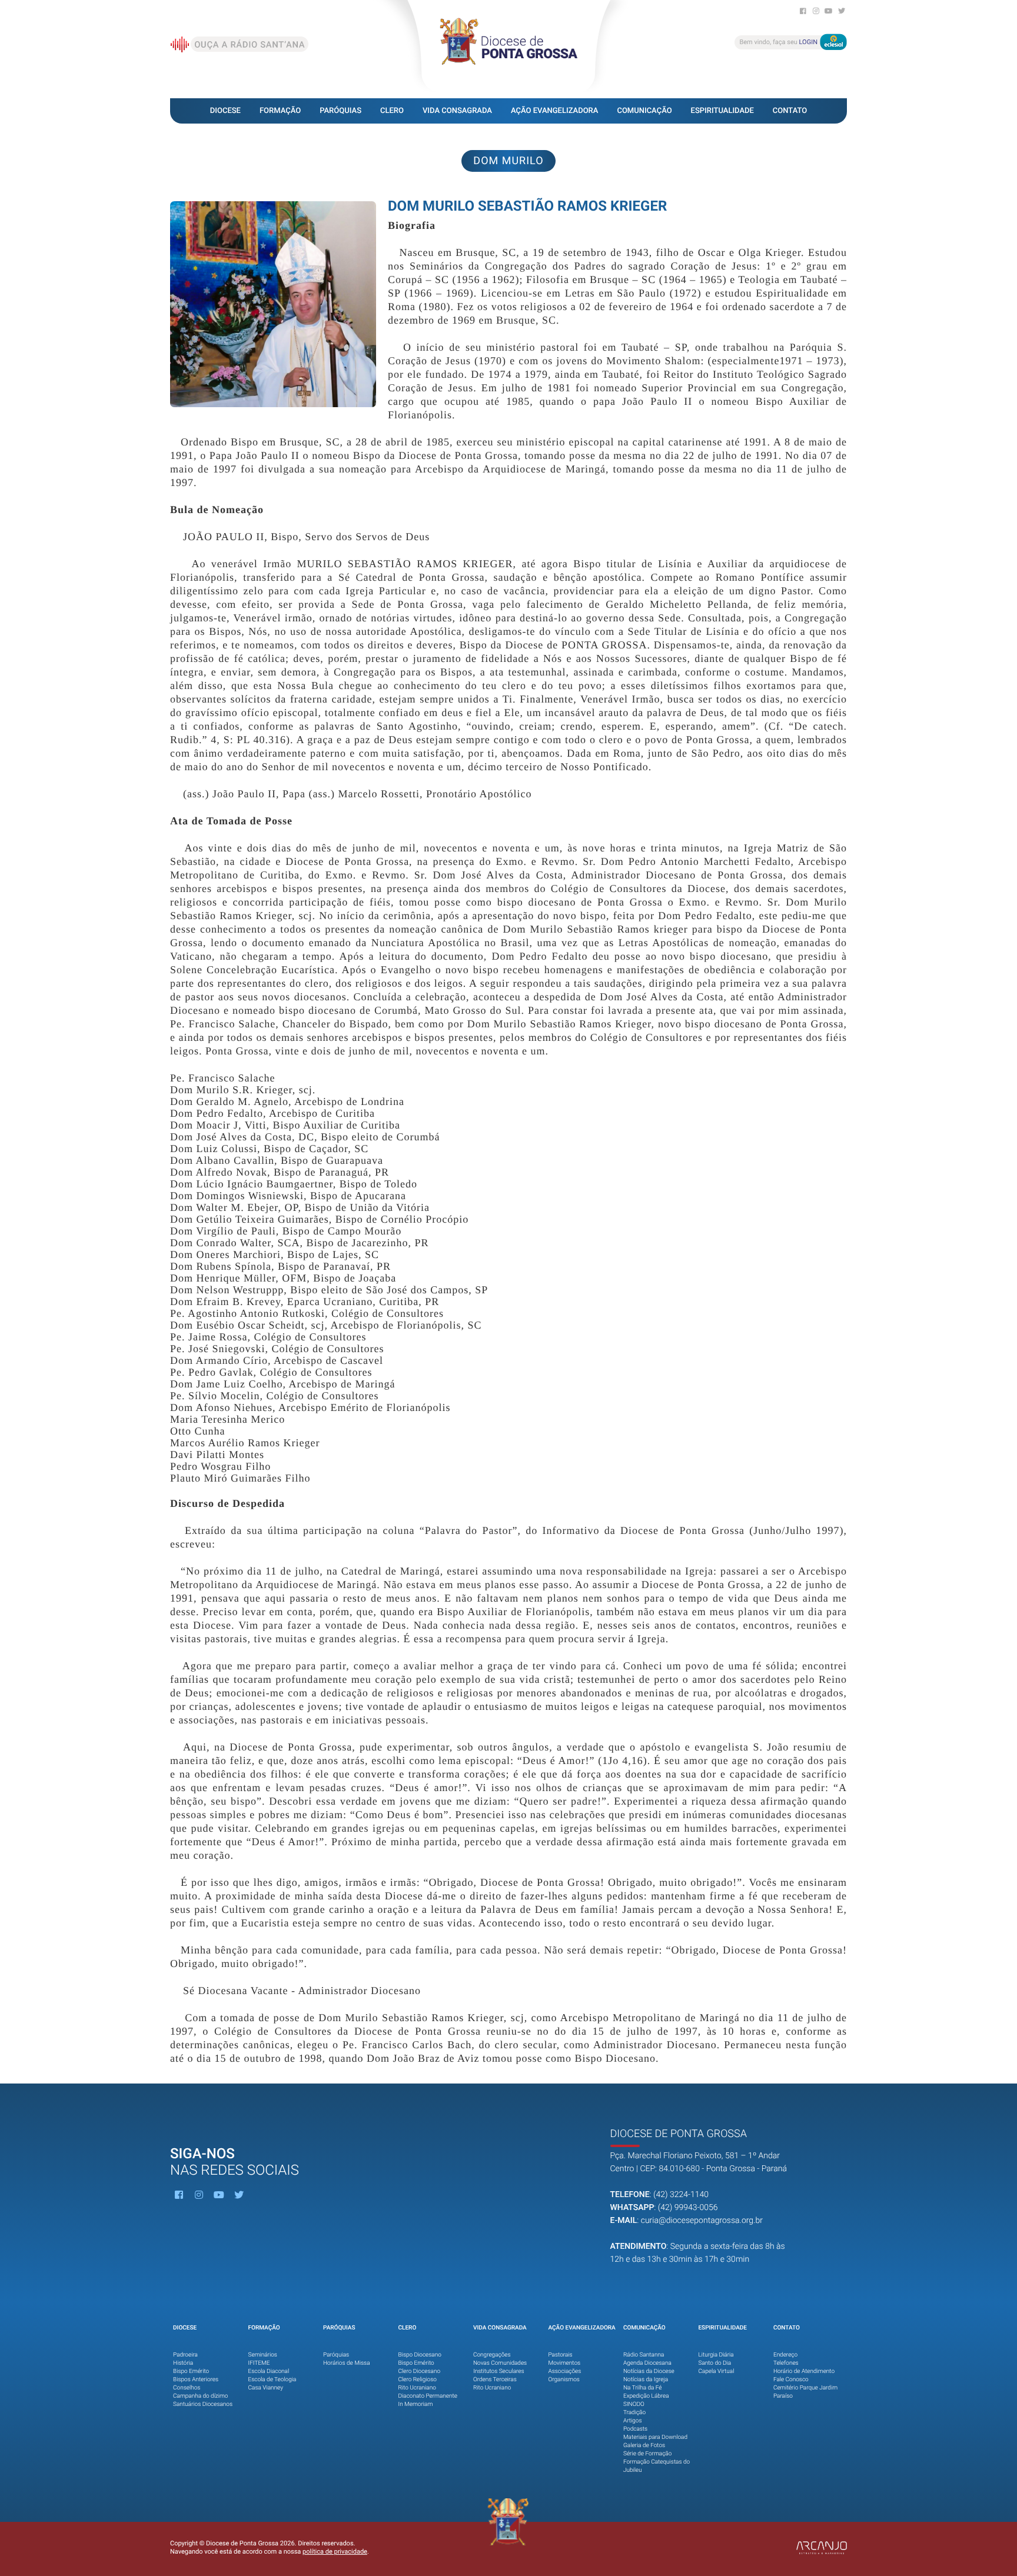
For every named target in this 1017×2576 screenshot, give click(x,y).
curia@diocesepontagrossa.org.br (702, 2221)
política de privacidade (335, 2552)
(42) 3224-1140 (681, 2195)
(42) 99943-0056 (688, 2208)
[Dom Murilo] (273, 304)
